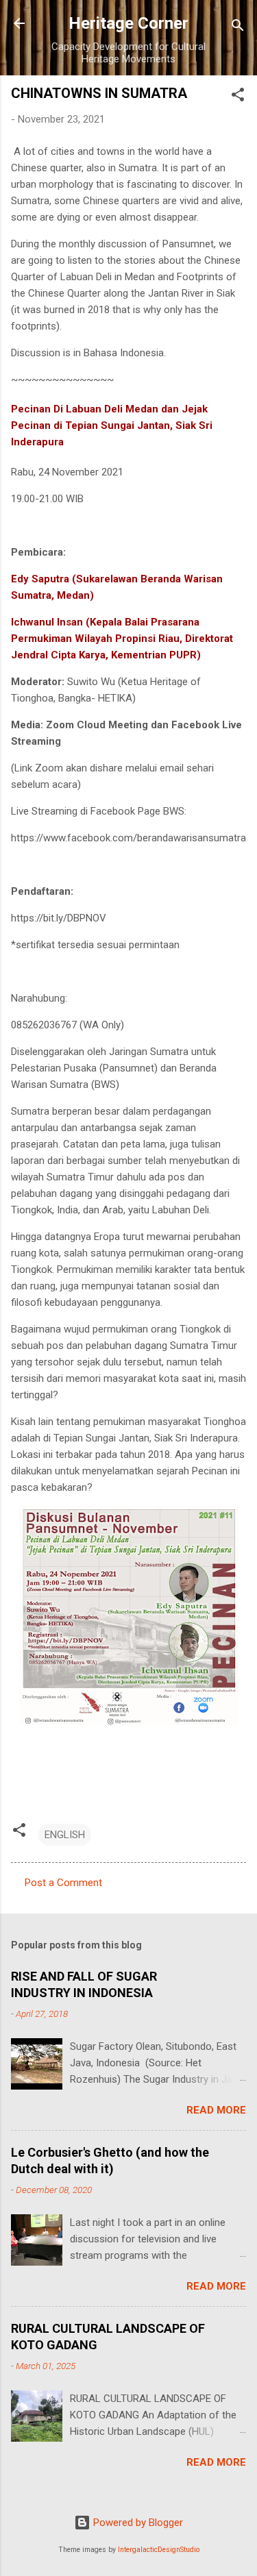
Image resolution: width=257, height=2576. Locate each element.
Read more (216, 2110)
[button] (238, 97)
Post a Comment (63, 1883)
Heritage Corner (128, 23)
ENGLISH (65, 1835)
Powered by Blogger (137, 2523)
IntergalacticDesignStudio (159, 2550)
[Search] (238, 28)
